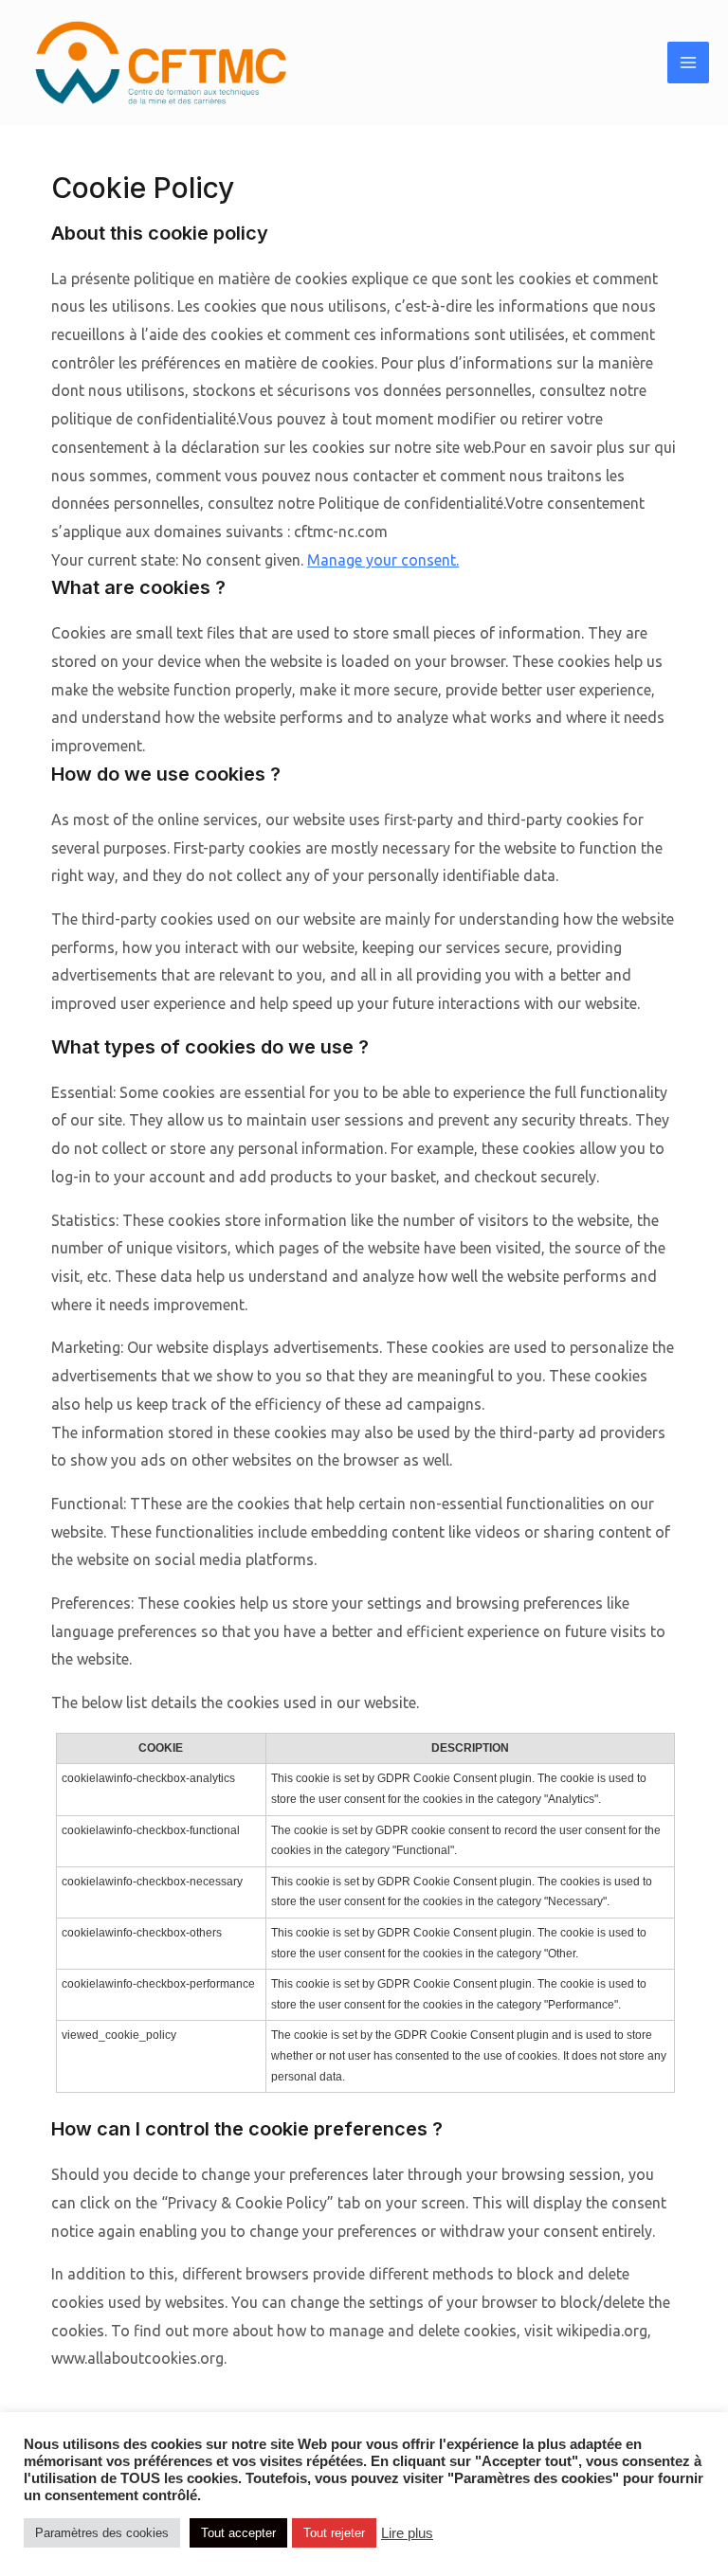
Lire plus (407, 2533)
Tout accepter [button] (238, 2533)
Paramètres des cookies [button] (102, 2533)
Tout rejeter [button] (334, 2533)
